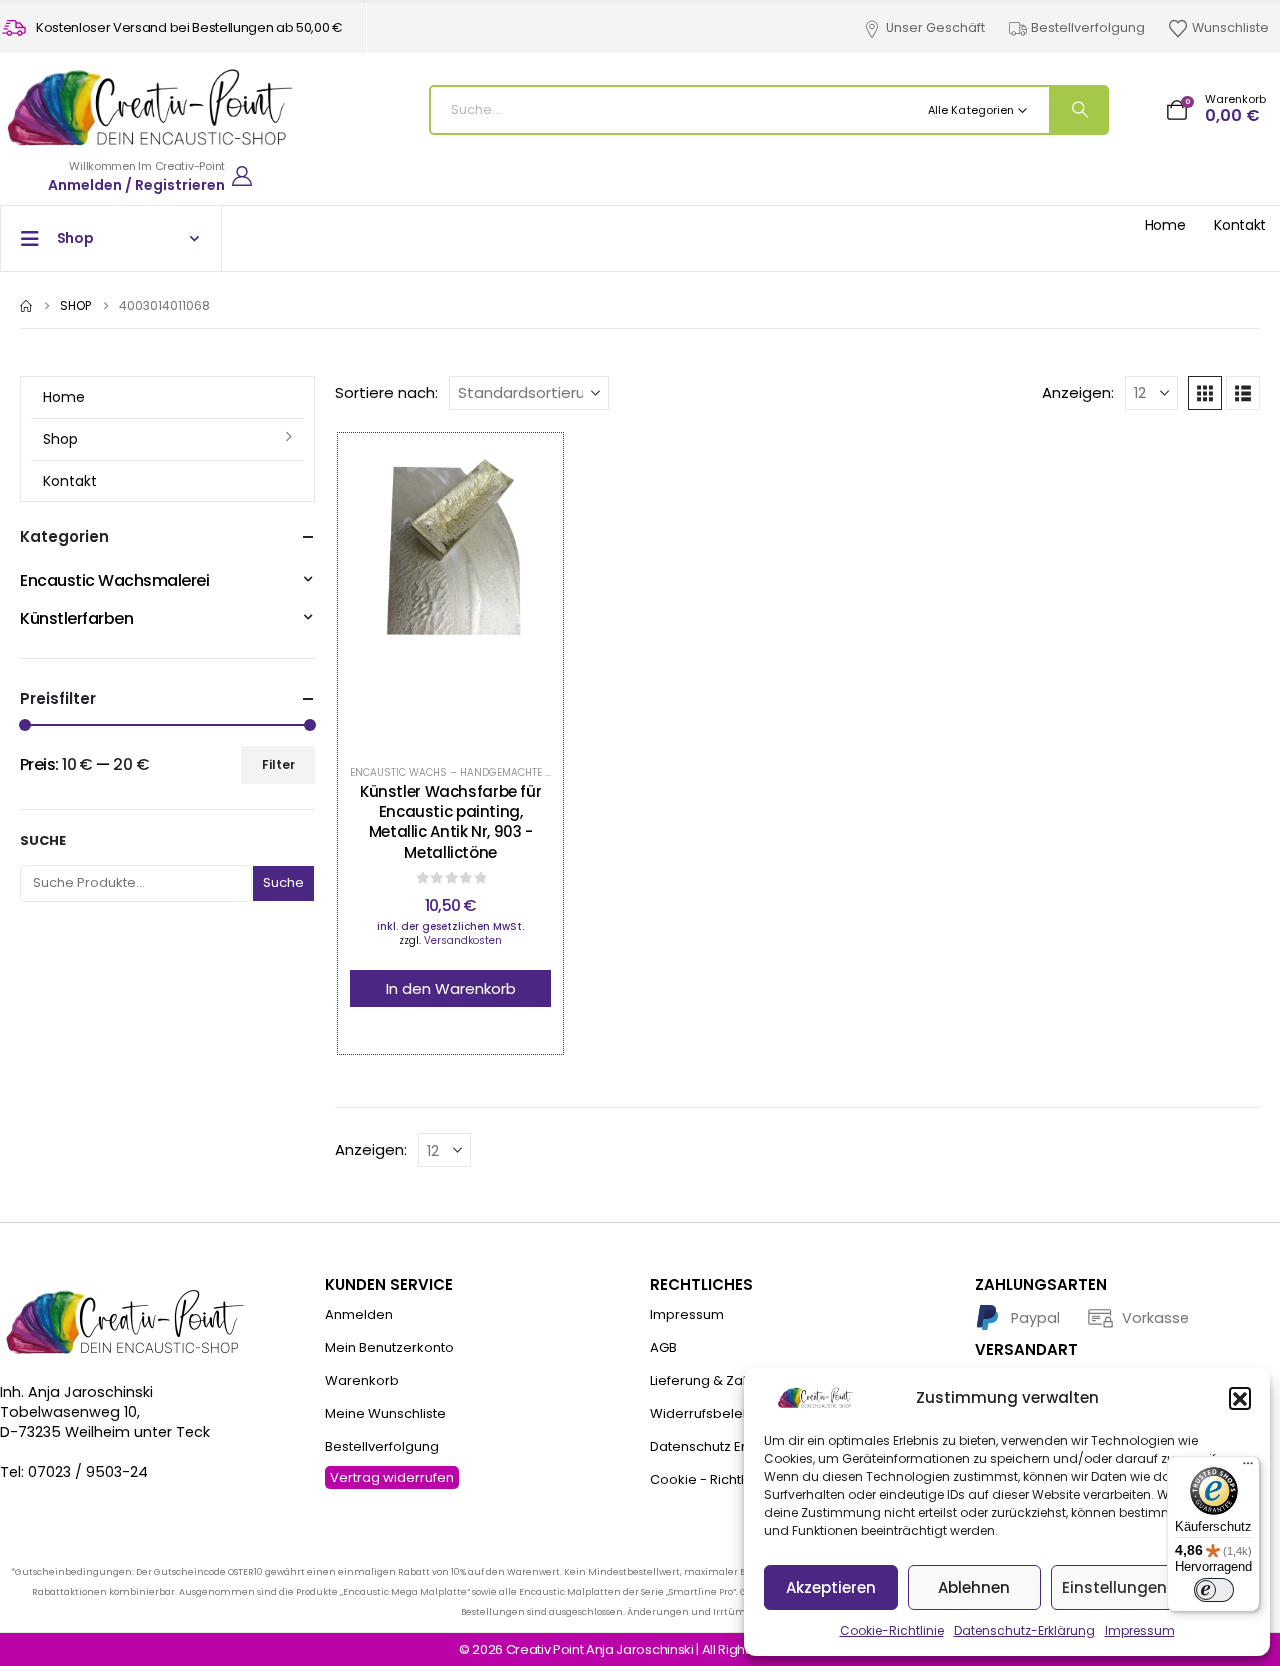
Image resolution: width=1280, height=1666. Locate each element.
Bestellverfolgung (1088, 27)
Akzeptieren (831, 1587)
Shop (60, 439)
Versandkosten (463, 940)
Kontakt (1240, 225)
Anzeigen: (1078, 393)
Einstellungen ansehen (1150, 1587)
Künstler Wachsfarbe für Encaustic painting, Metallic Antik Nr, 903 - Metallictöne (450, 822)
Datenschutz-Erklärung (1024, 1630)
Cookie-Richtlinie (892, 1630)
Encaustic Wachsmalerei (114, 580)
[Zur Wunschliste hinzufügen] (401, 595)
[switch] (1214, 1590)
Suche (43, 841)
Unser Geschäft (935, 27)
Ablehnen (974, 1587)
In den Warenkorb (451, 988)
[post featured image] (451, 595)
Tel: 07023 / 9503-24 (74, 1472)
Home (1165, 225)
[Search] (1078, 110)
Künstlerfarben (76, 618)
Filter (278, 764)
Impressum (1140, 1630)
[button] (1240, 1398)
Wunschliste (1230, 27)
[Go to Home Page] (26, 306)
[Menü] (1248, 1468)
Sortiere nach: (386, 393)
